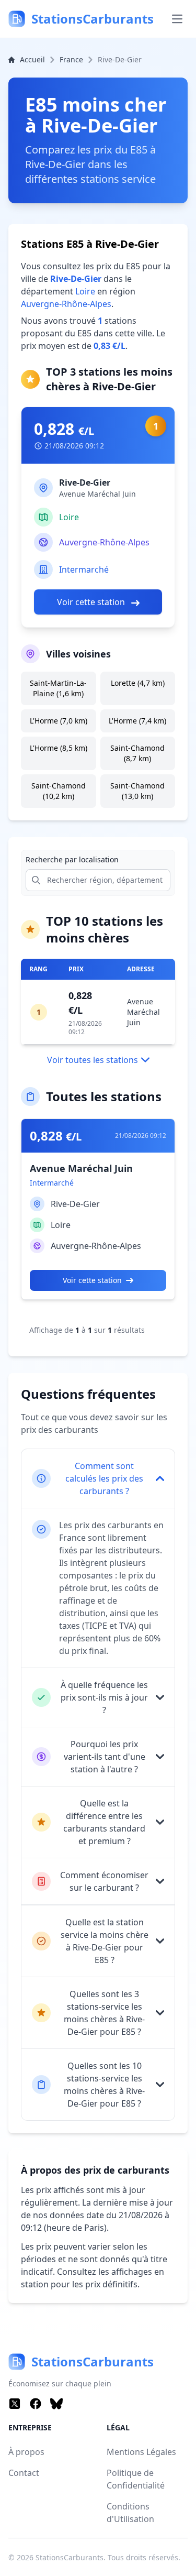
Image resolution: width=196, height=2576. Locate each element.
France (71, 59)
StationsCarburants (70, 2557)
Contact (24, 2473)
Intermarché (84, 569)
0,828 (64, 429)
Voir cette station (92, 602)
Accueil (32, 59)
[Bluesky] (56, 2404)
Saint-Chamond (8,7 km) (137, 753)
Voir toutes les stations (93, 1060)
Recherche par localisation (72, 859)
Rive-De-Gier (75, 1204)
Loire (85, 291)
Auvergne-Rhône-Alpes (66, 304)
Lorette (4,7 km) (138, 683)
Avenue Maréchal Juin (143, 1012)
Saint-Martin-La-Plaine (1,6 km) (58, 688)
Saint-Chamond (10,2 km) (59, 791)
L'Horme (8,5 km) (59, 748)
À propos (26, 2452)
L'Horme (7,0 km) (59, 721)
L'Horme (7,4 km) (137, 721)
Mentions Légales (141, 2452)
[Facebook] (36, 2404)
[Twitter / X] (15, 2404)
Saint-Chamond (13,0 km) (137, 791)
